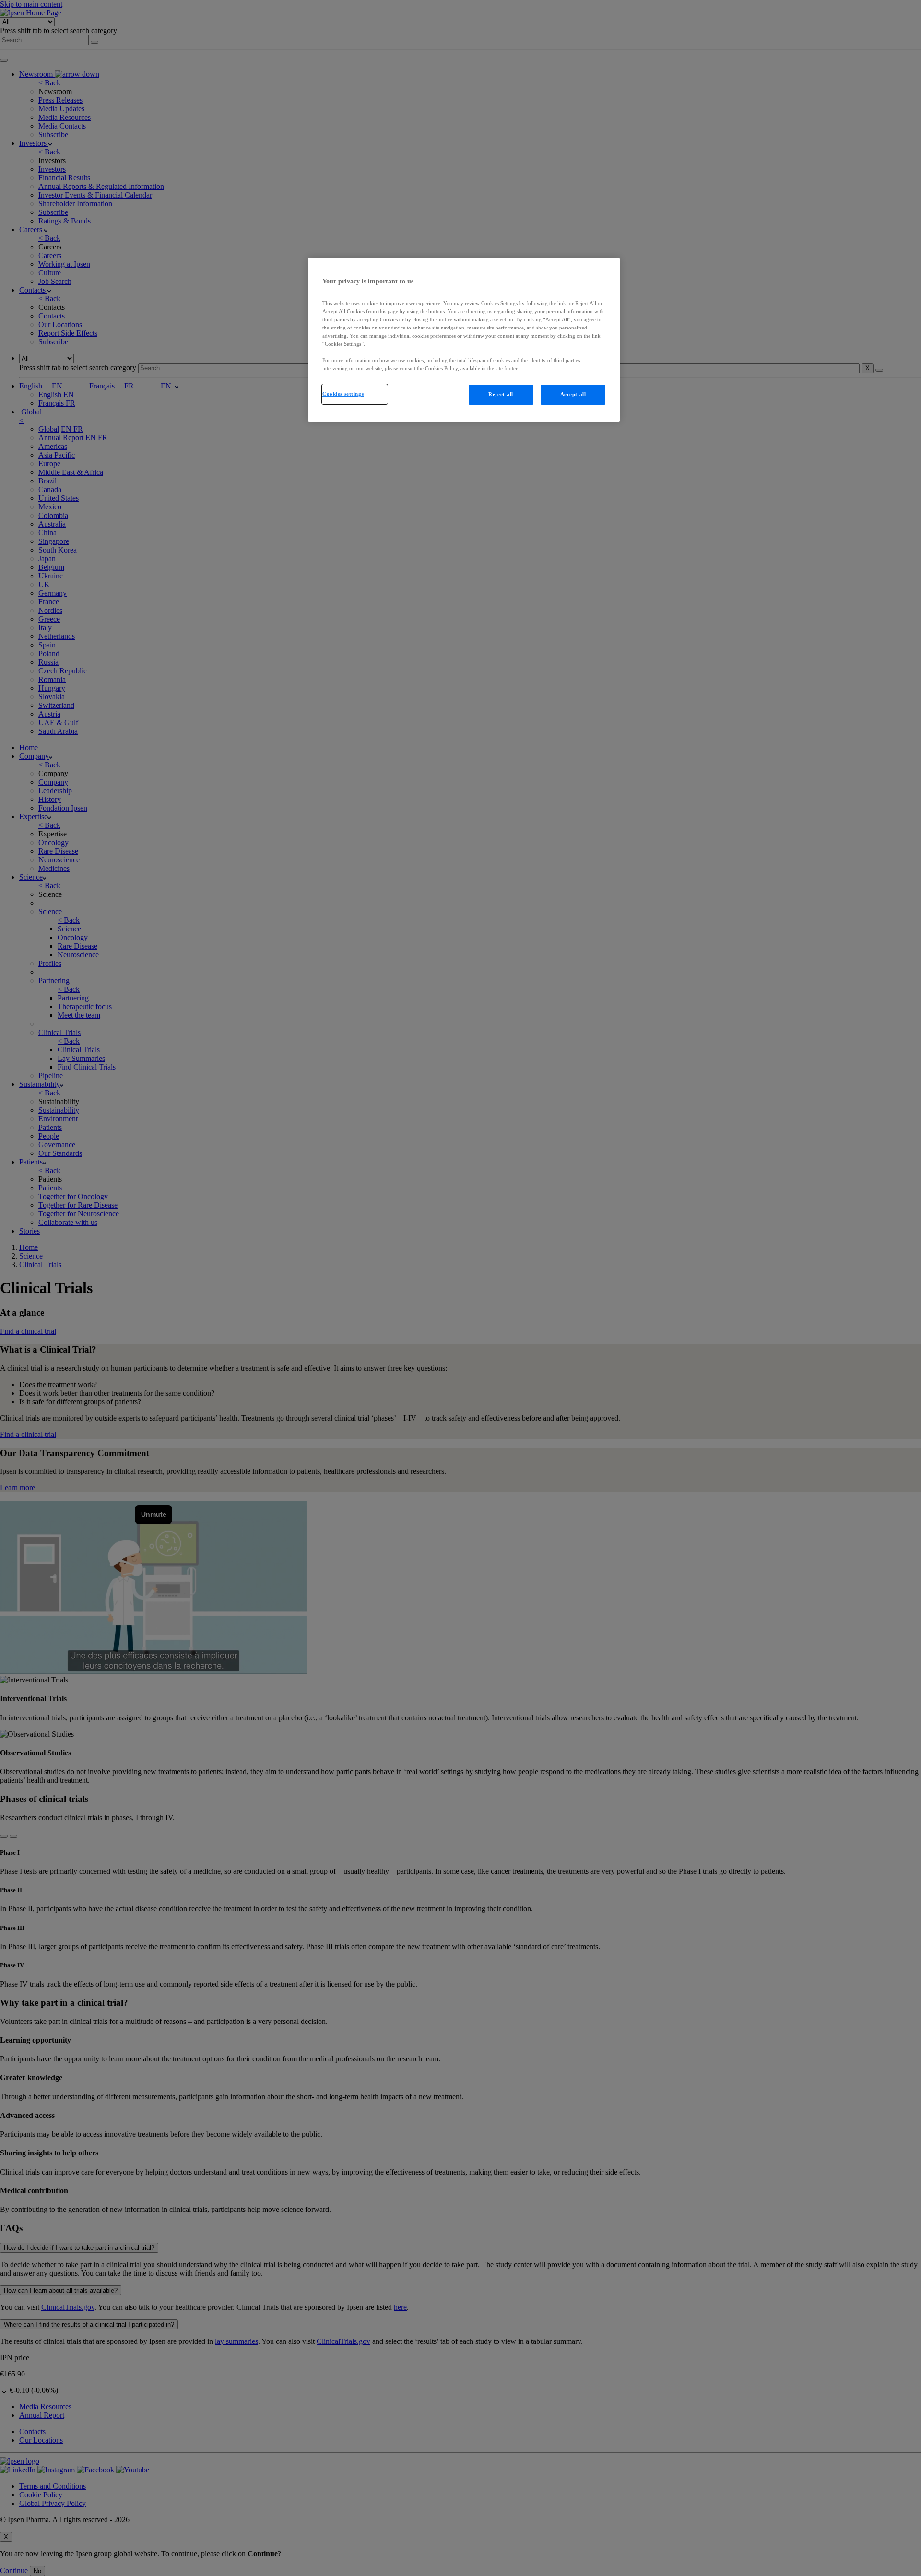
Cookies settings (343, 394)
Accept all (573, 394)
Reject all (501, 394)
